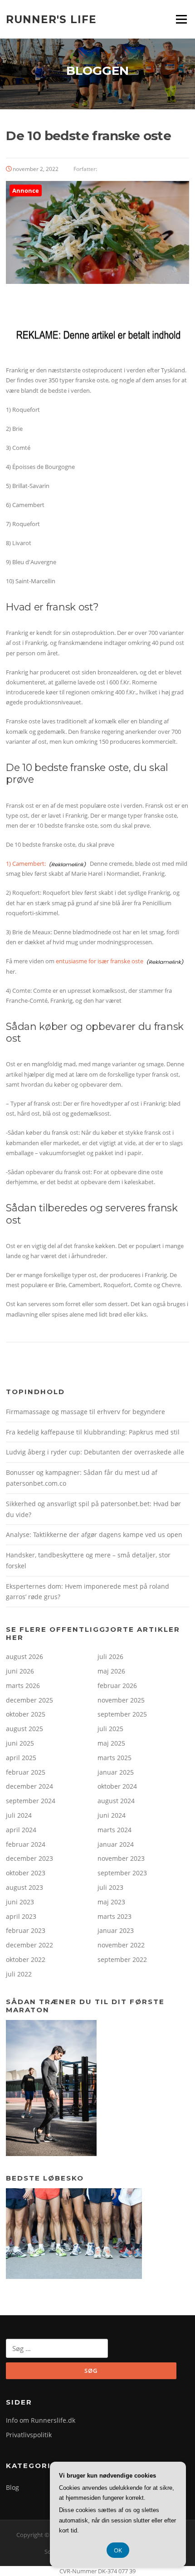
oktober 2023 (26, 1873)
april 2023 (21, 1916)
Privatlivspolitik (29, 2435)
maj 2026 (111, 1671)
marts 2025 (115, 1758)
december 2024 (29, 1786)
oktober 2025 (26, 1714)
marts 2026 (23, 1686)
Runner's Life (51, 19)
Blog (12, 2487)
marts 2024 (115, 1830)
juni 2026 (20, 1671)
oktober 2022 (26, 1959)
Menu (181, 19)
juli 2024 (19, 1815)
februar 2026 (117, 1686)
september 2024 (31, 1801)
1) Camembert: (26, 864)
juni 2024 (112, 1815)
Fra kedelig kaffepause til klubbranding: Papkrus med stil (93, 1432)
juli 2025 (110, 1729)
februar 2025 (26, 1772)
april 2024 (21, 1830)
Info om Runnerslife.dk (41, 2420)
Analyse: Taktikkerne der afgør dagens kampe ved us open (94, 1534)
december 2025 (29, 1700)
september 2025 (122, 1714)
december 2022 (29, 1945)
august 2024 (116, 1801)
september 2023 (122, 1873)
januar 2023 (116, 1930)
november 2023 (121, 1858)
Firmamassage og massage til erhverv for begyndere (85, 1412)
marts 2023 (115, 1916)
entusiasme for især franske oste (100, 961)
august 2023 (24, 1887)
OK (118, 2550)
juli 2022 (19, 1974)
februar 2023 (26, 1930)
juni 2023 (20, 1902)
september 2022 (122, 1959)
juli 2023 (110, 1887)
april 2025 (21, 1758)
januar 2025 (116, 1772)
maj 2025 (111, 1743)
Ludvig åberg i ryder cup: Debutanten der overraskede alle (95, 1452)
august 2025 (24, 1729)
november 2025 (121, 1700)
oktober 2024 (117, 1786)
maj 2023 (111, 1902)
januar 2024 (116, 1844)
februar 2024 (26, 1844)
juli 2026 (110, 1656)
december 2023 (29, 1858)
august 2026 (24, 1656)
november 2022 (121, 1945)
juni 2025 (20, 1743)
